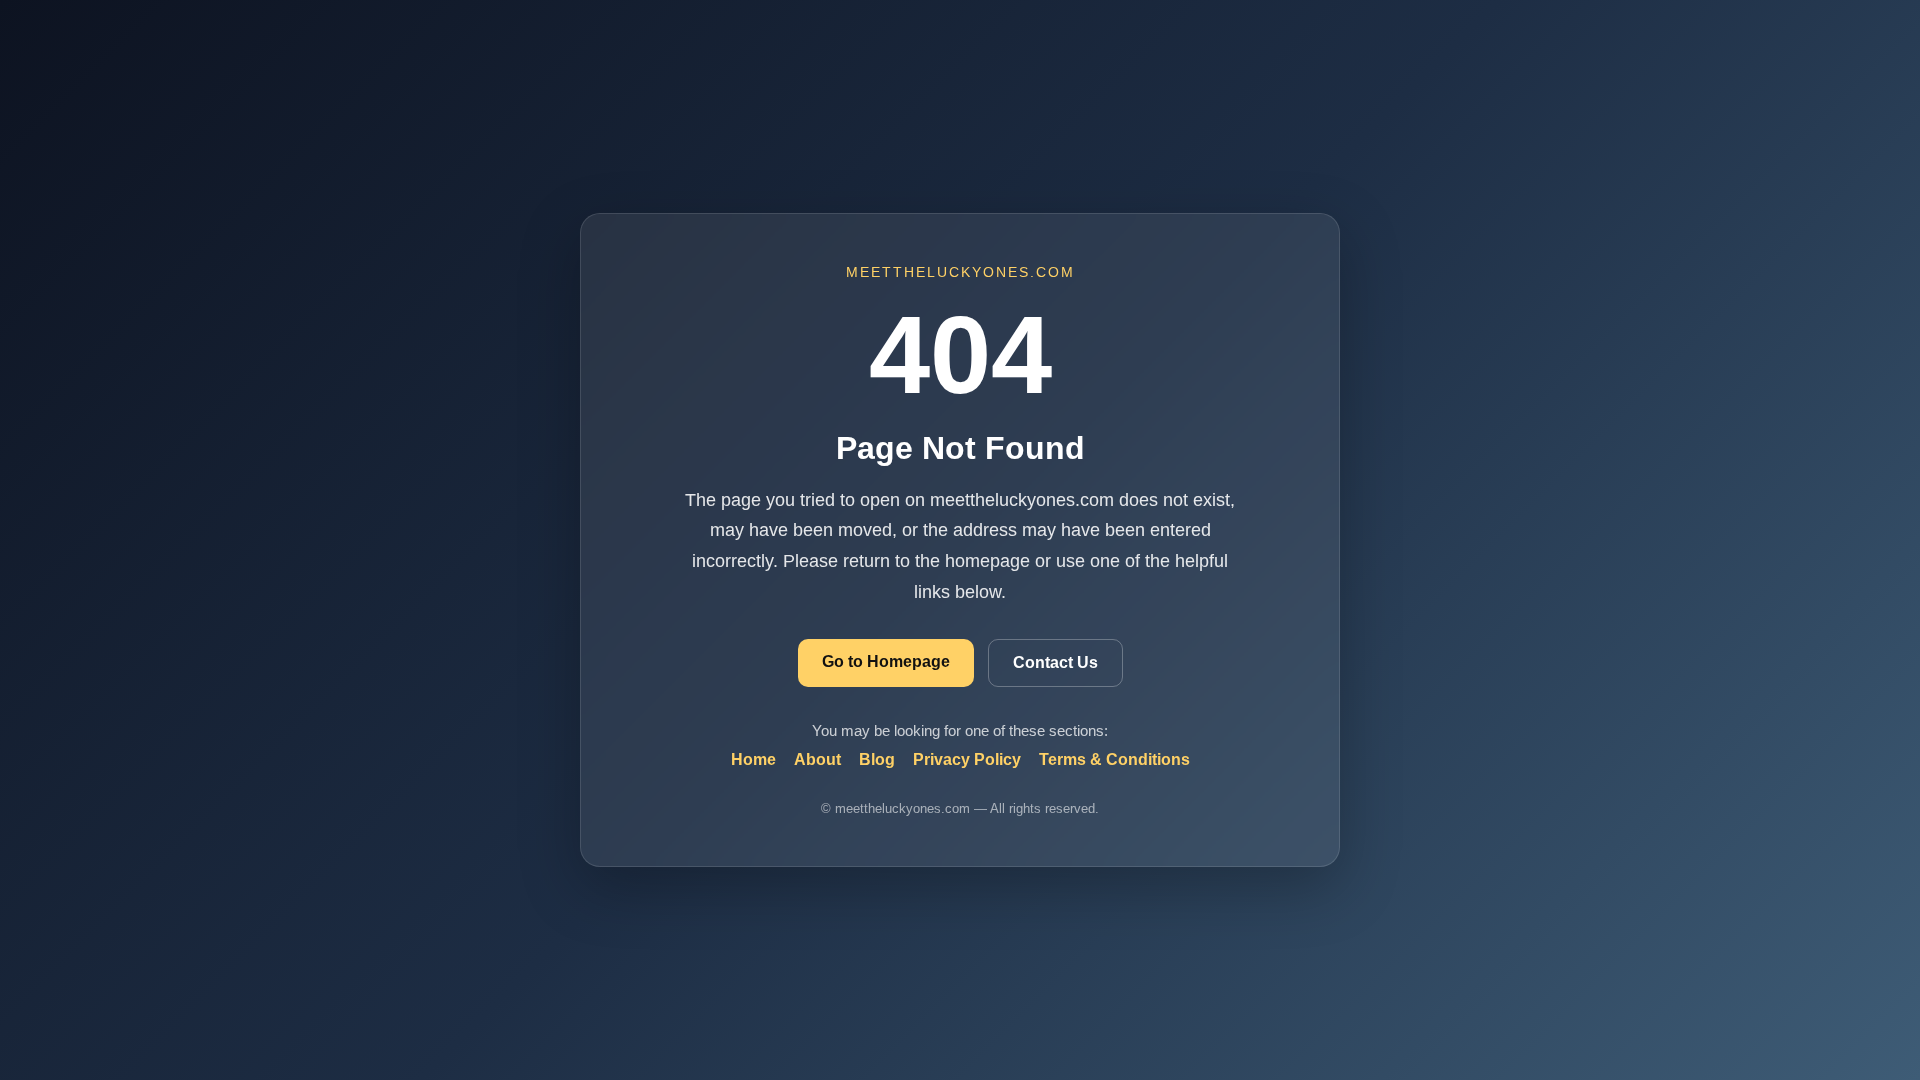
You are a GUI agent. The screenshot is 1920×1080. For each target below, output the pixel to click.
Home (753, 759)
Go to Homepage (886, 661)
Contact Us (1055, 662)
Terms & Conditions (1114, 759)
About (817, 759)
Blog (877, 759)
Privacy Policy (967, 759)
